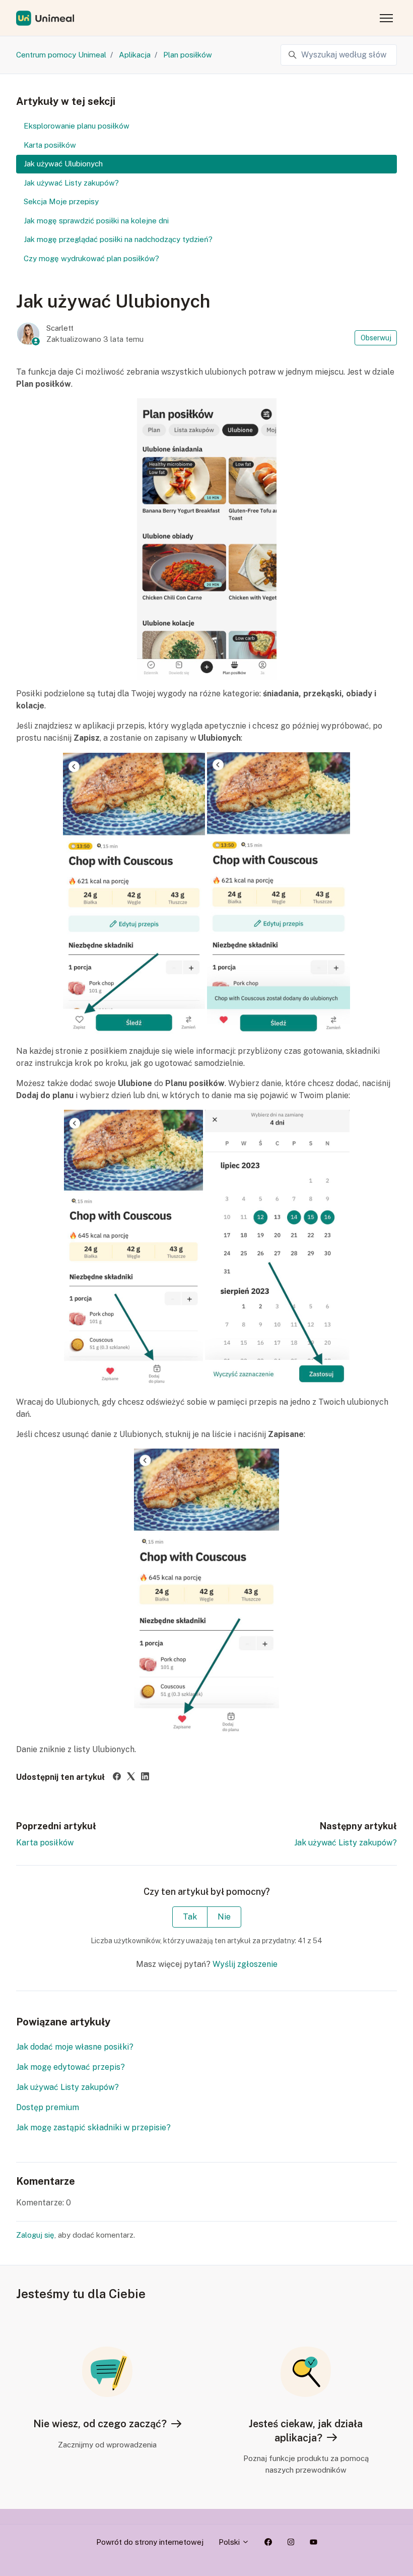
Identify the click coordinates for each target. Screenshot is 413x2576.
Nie (224, 1917)
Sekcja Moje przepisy (61, 201)
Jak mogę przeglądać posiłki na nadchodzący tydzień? (118, 239)
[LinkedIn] (145, 1778)
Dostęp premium (48, 2107)
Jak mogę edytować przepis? (71, 2067)
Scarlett (60, 328)
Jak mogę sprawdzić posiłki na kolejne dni (96, 221)
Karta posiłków (45, 1843)
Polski (230, 2542)
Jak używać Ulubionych (63, 164)
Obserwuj (376, 338)
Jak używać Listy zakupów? (346, 1843)
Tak (190, 1917)
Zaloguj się (35, 2235)
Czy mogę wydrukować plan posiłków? (91, 258)
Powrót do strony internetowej (150, 2542)
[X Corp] (131, 1778)
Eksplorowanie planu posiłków (77, 126)
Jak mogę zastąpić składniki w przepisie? (93, 2128)
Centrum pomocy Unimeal (61, 55)
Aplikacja (135, 55)
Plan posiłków (188, 55)
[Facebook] (117, 1778)
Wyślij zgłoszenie (245, 1964)
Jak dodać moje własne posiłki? (75, 2047)
